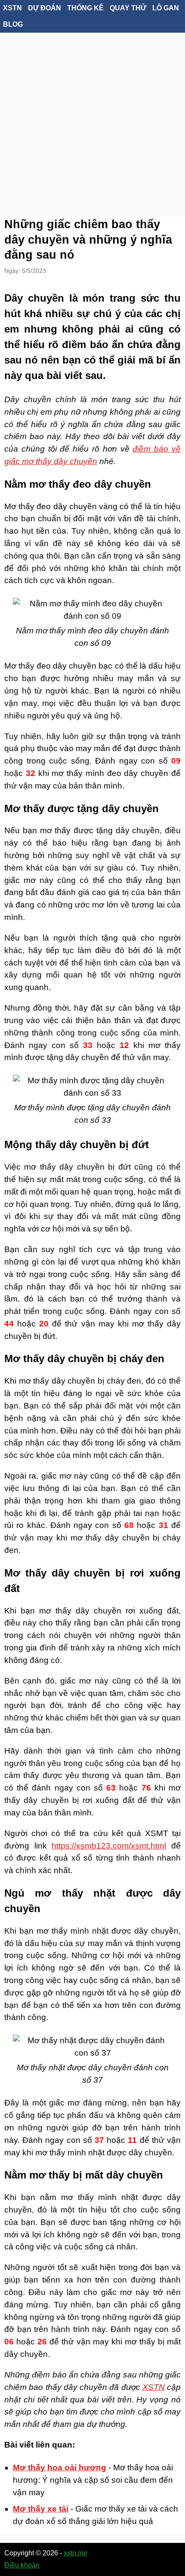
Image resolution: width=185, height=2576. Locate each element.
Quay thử (128, 8)
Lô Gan (166, 8)
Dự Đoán (45, 8)
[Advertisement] (92, 114)
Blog (13, 24)
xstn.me (76, 2553)
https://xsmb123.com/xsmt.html (109, 1846)
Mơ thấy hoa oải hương (60, 2468)
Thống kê (85, 8)
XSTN (12, 8)
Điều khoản (22, 2565)
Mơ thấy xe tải (41, 2509)
